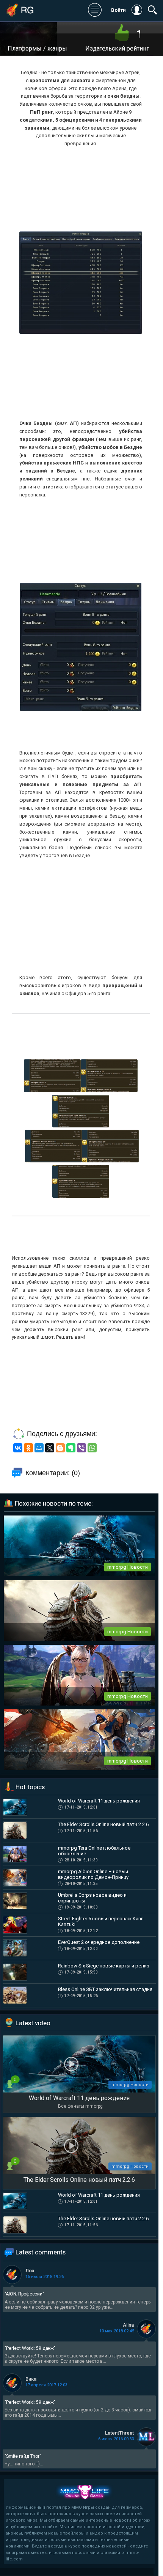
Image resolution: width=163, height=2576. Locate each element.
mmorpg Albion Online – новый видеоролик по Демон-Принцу (93, 1874)
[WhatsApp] (92, 1448)
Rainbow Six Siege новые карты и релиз (104, 1966)
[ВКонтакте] (18, 1448)
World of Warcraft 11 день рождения (99, 1801)
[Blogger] (60, 1448)
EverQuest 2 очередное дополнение (99, 1942)
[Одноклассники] (28, 1448)
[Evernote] (71, 1448)
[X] (50, 1448)
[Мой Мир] (39, 1448)
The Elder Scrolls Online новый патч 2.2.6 (103, 1824)
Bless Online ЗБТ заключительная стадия (105, 1989)
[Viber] (81, 1448)
